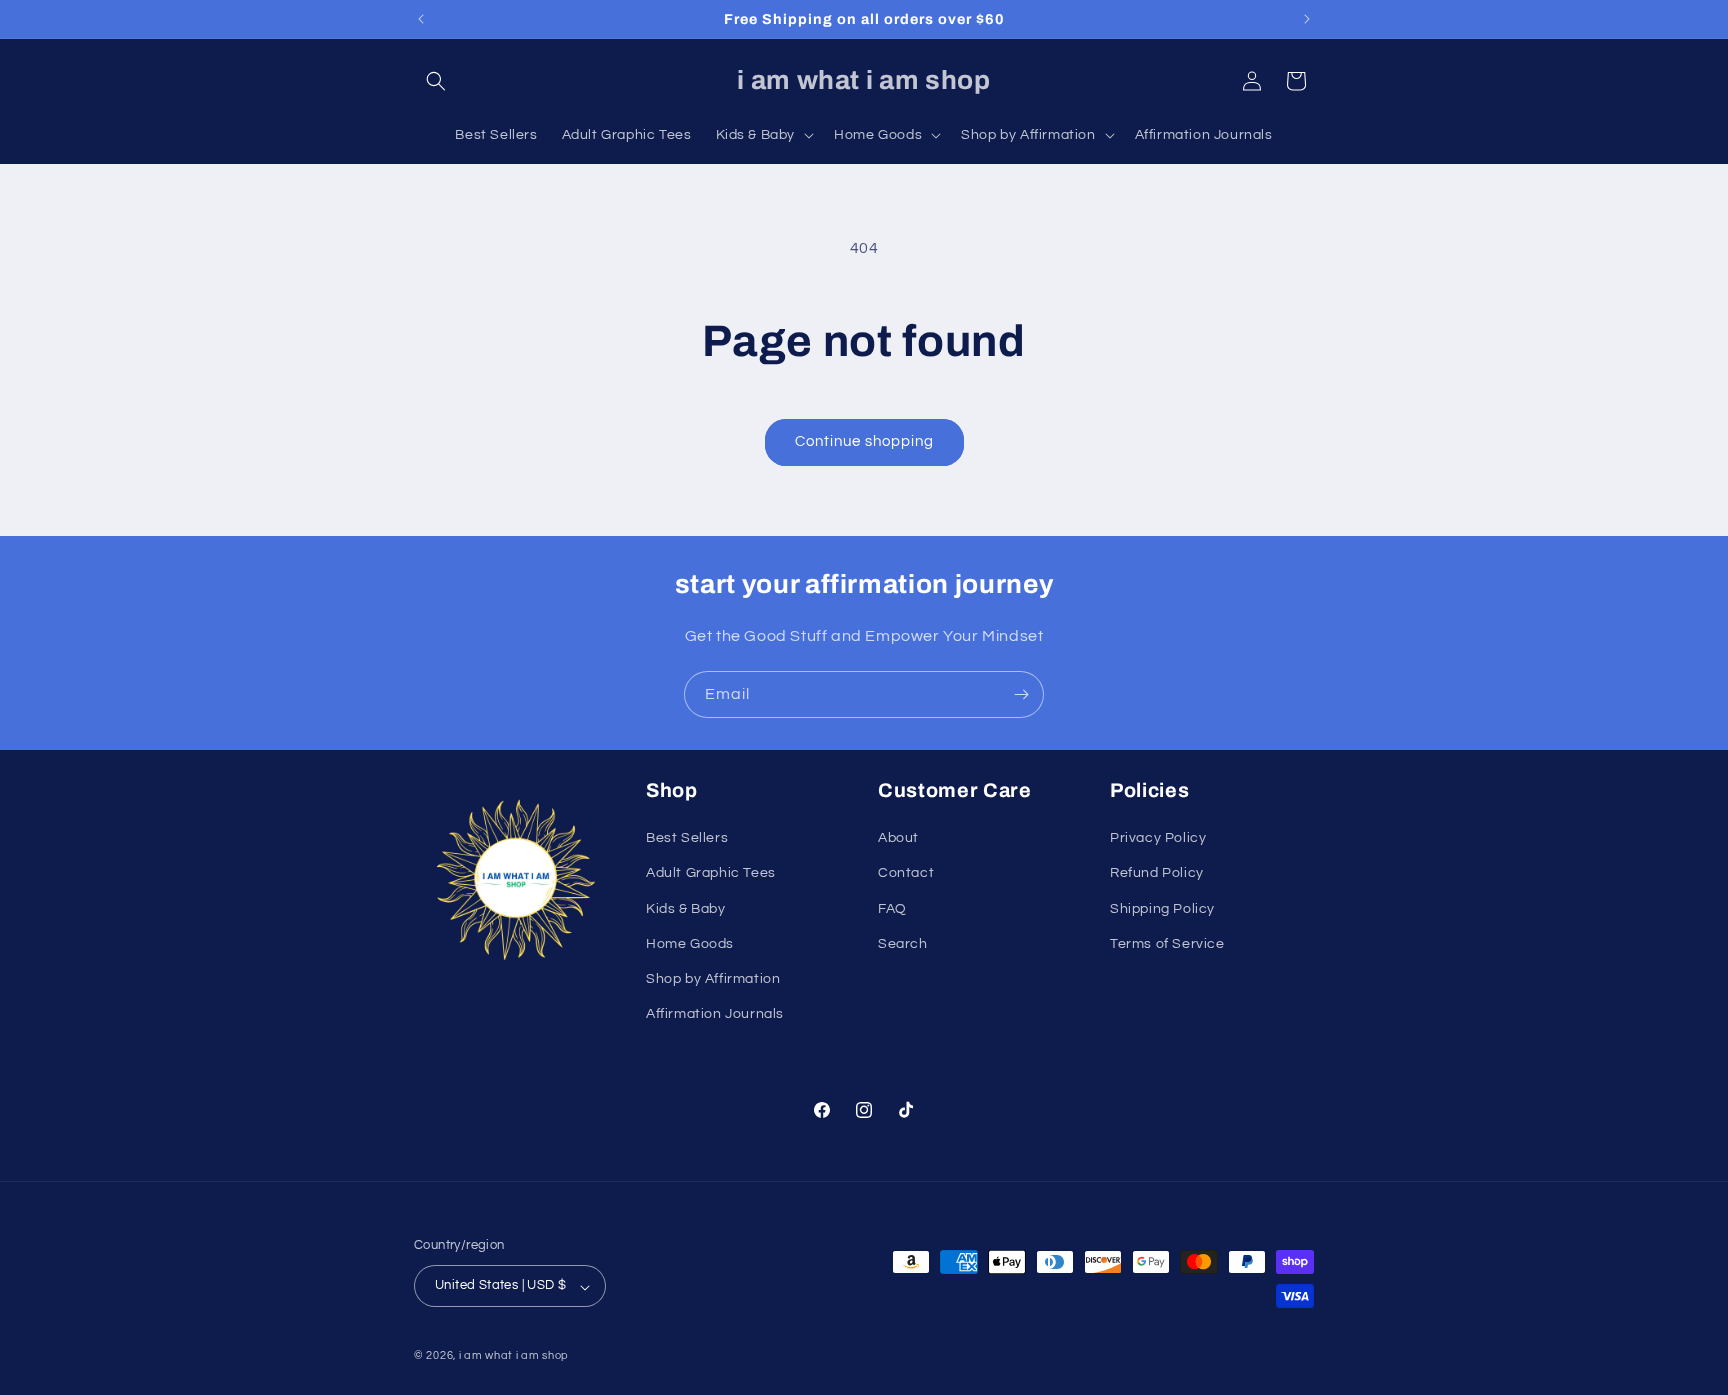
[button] (436, 81)
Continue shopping (864, 441)
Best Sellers (687, 838)
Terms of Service (1167, 943)
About (898, 838)
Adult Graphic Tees (711, 873)
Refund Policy (1157, 873)
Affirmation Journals (715, 1014)
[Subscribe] (1021, 694)
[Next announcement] (1307, 19)
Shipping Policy (1162, 908)
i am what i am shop (514, 1356)
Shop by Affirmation (713, 978)
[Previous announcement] (421, 19)
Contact (906, 873)
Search (903, 943)
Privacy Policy (1158, 838)
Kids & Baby (686, 908)
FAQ (892, 908)
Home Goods (690, 943)
